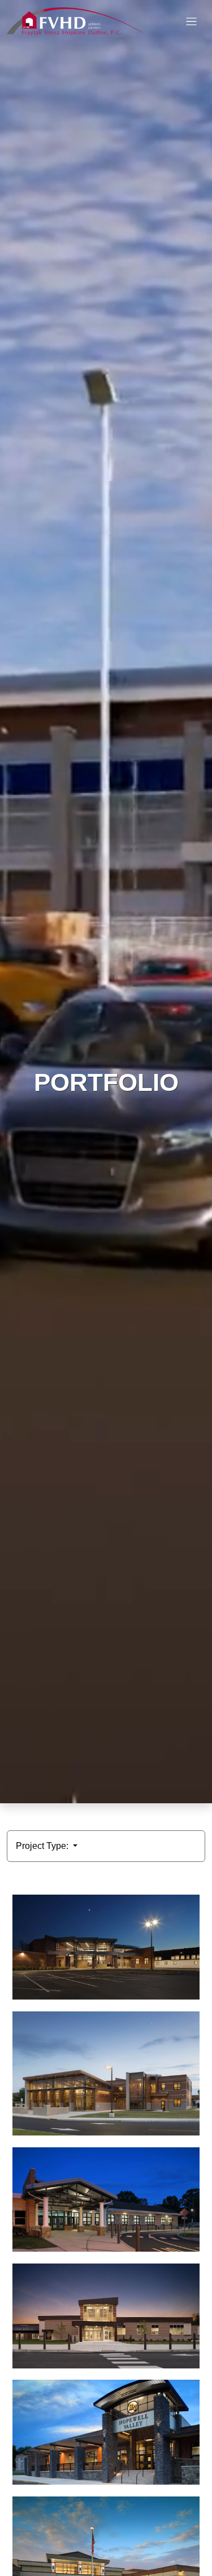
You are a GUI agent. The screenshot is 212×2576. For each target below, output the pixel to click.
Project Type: (43, 1846)
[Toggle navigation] (191, 22)
